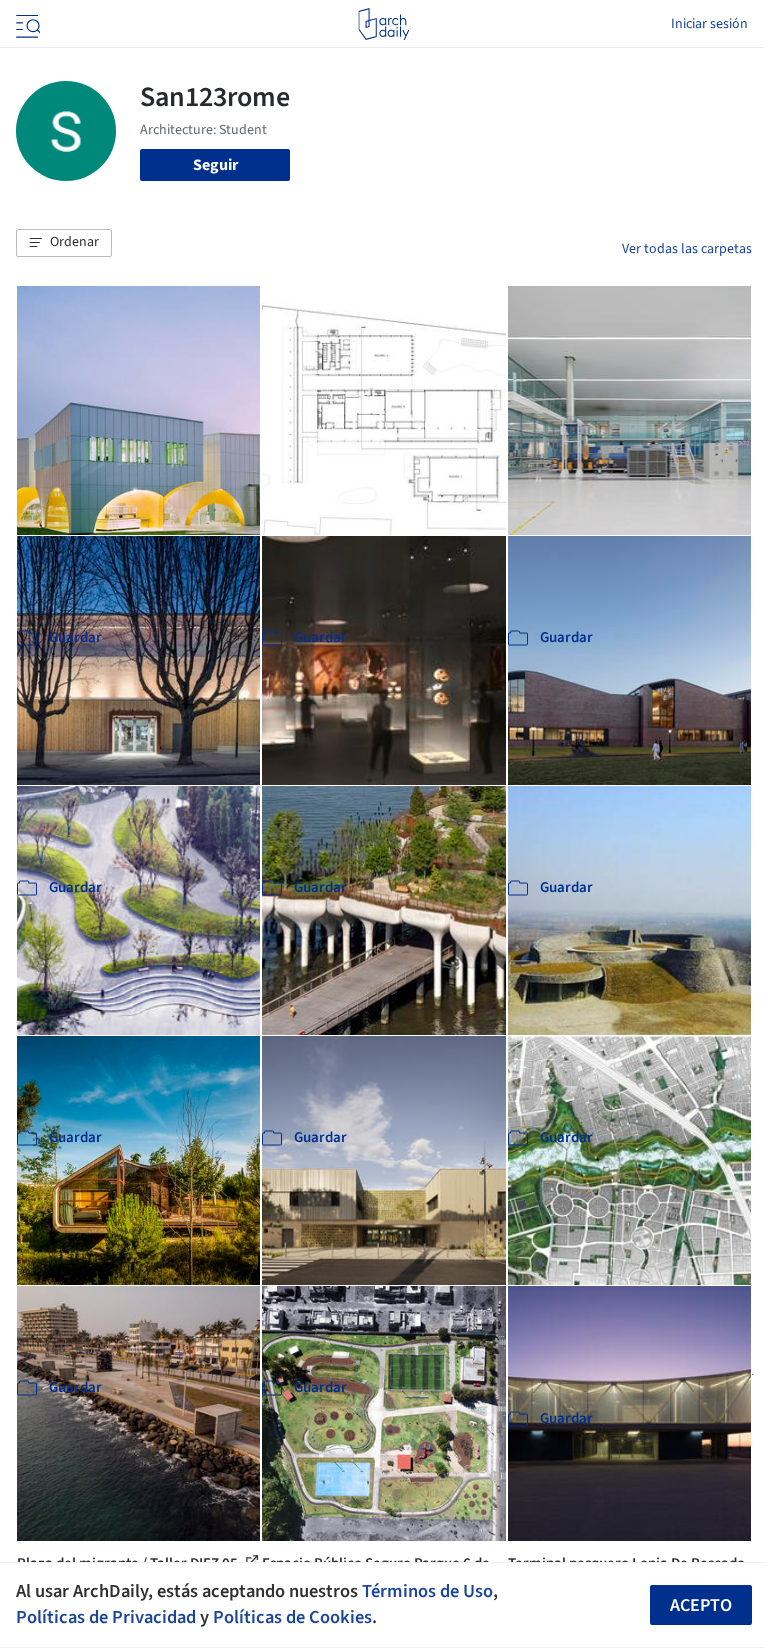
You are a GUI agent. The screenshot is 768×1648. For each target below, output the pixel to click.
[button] (64, 243)
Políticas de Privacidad (106, 1617)
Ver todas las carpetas (687, 249)
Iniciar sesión (709, 24)
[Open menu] (26, 24)
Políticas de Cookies (292, 1617)
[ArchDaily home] (383, 24)
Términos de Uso (427, 1591)
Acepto (701, 1605)
